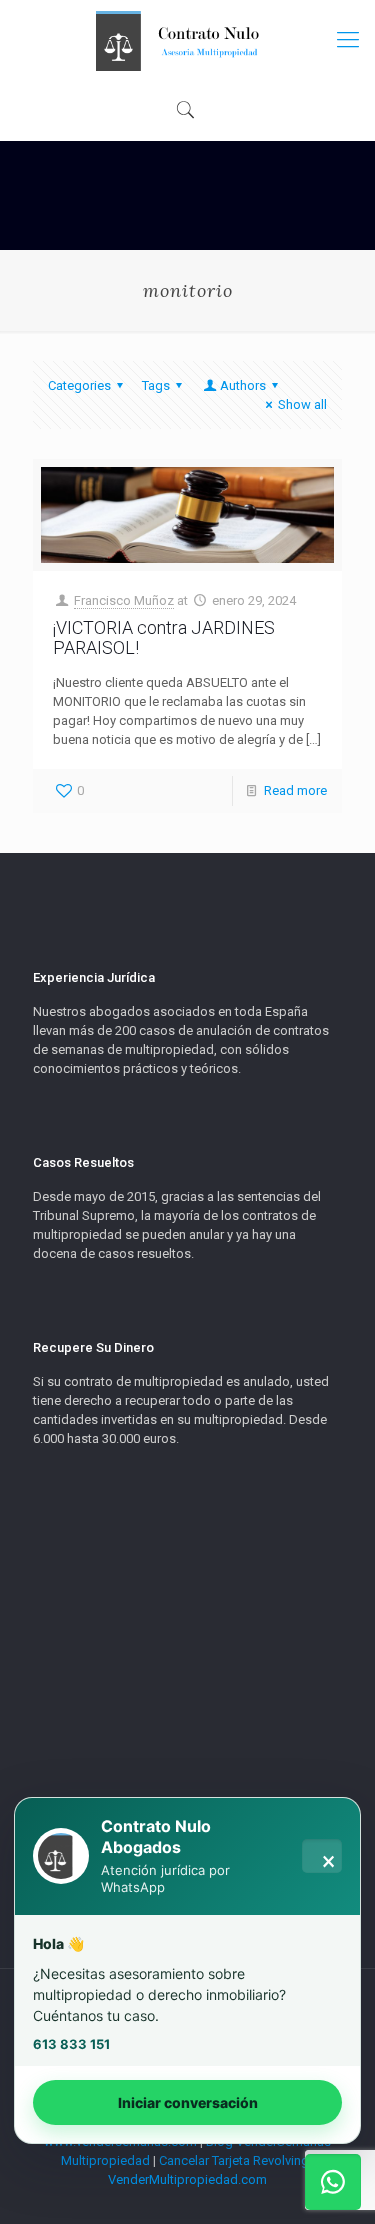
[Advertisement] (187, 1755)
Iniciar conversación (188, 2102)
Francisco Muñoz (124, 600)
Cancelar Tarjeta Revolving (234, 2160)
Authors (243, 385)
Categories (79, 385)
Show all (302, 404)
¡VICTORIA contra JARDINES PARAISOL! (164, 637)
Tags (156, 385)
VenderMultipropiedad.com (187, 2179)
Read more (295, 790)
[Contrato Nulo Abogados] (187, 40)
